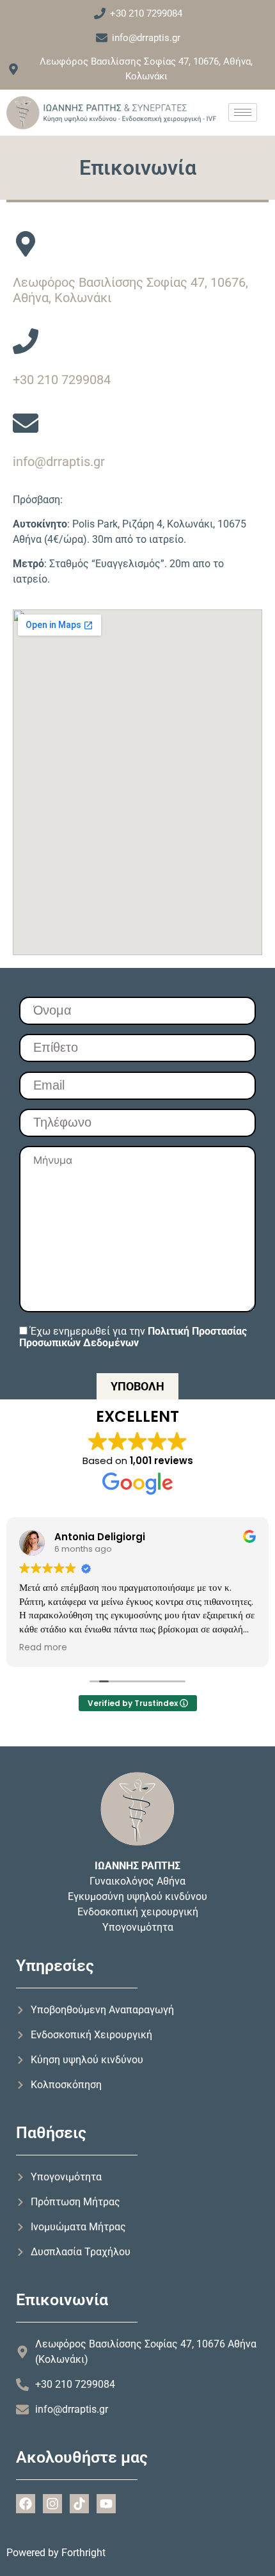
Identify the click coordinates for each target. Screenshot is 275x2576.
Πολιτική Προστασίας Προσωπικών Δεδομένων (133, 1337)
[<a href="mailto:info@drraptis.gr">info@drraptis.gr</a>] (26, 423)
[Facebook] (26, 2504)
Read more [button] (43, 1648)
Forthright (83, 2553)
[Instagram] (52, 2504)
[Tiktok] (79, 2504)
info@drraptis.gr (59, 462)
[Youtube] (106, 2504)
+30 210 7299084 (62, 380)
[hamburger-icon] (243, 112)
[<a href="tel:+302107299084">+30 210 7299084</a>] (26, 341)
